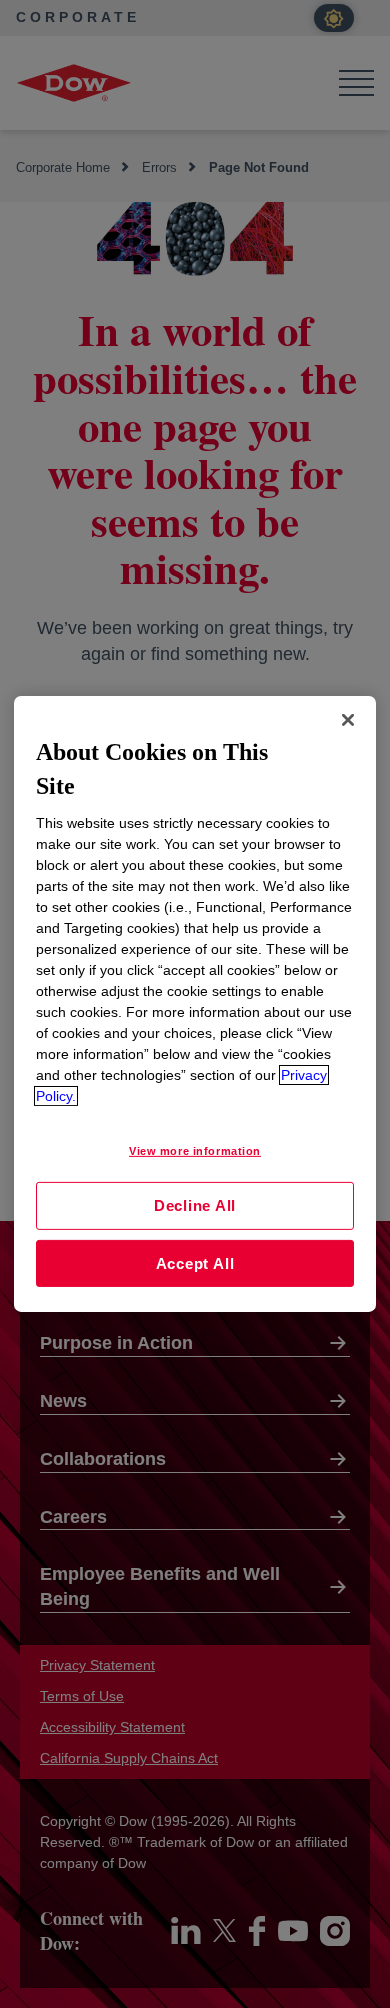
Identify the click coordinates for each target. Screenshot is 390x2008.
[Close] (348, 720)
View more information (195, 1151)
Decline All (195, 1205)
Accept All (195, 1263)
